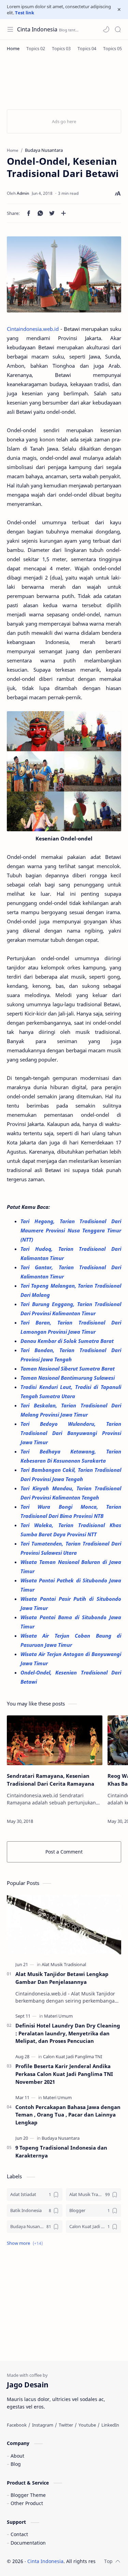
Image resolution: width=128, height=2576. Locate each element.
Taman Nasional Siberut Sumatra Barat (68, 1368)
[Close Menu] (119, 10)
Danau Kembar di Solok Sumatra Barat (68, 1341)
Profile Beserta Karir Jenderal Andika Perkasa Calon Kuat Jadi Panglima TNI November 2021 (64, 2074)
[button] (106, 29)
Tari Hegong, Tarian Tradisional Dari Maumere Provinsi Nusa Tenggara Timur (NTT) (71, 1230)
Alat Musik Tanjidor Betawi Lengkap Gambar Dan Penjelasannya (62, 1978)
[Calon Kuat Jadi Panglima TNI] (73, 2057)
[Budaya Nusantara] (61, 2138)
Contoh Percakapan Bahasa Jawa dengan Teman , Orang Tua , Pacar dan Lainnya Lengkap (68, 2115)
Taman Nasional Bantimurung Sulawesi (68, 1378)
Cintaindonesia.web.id (33, 329)
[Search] (118, 29)
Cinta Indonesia (37, 29)
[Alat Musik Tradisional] (64, 1964)
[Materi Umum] (58, 2016)
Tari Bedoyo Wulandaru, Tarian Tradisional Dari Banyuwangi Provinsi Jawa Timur (71, 1433)
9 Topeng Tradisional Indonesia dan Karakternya (61, 2151)
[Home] (13, 48)
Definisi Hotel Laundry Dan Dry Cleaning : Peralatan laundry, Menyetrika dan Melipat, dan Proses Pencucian (68, 2033)
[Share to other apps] (63, 213)
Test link (25, 13)
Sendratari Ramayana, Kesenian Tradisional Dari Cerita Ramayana (51, 1780)
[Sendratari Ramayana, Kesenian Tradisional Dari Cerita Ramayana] (55, 1740)
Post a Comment (64, 1852)
